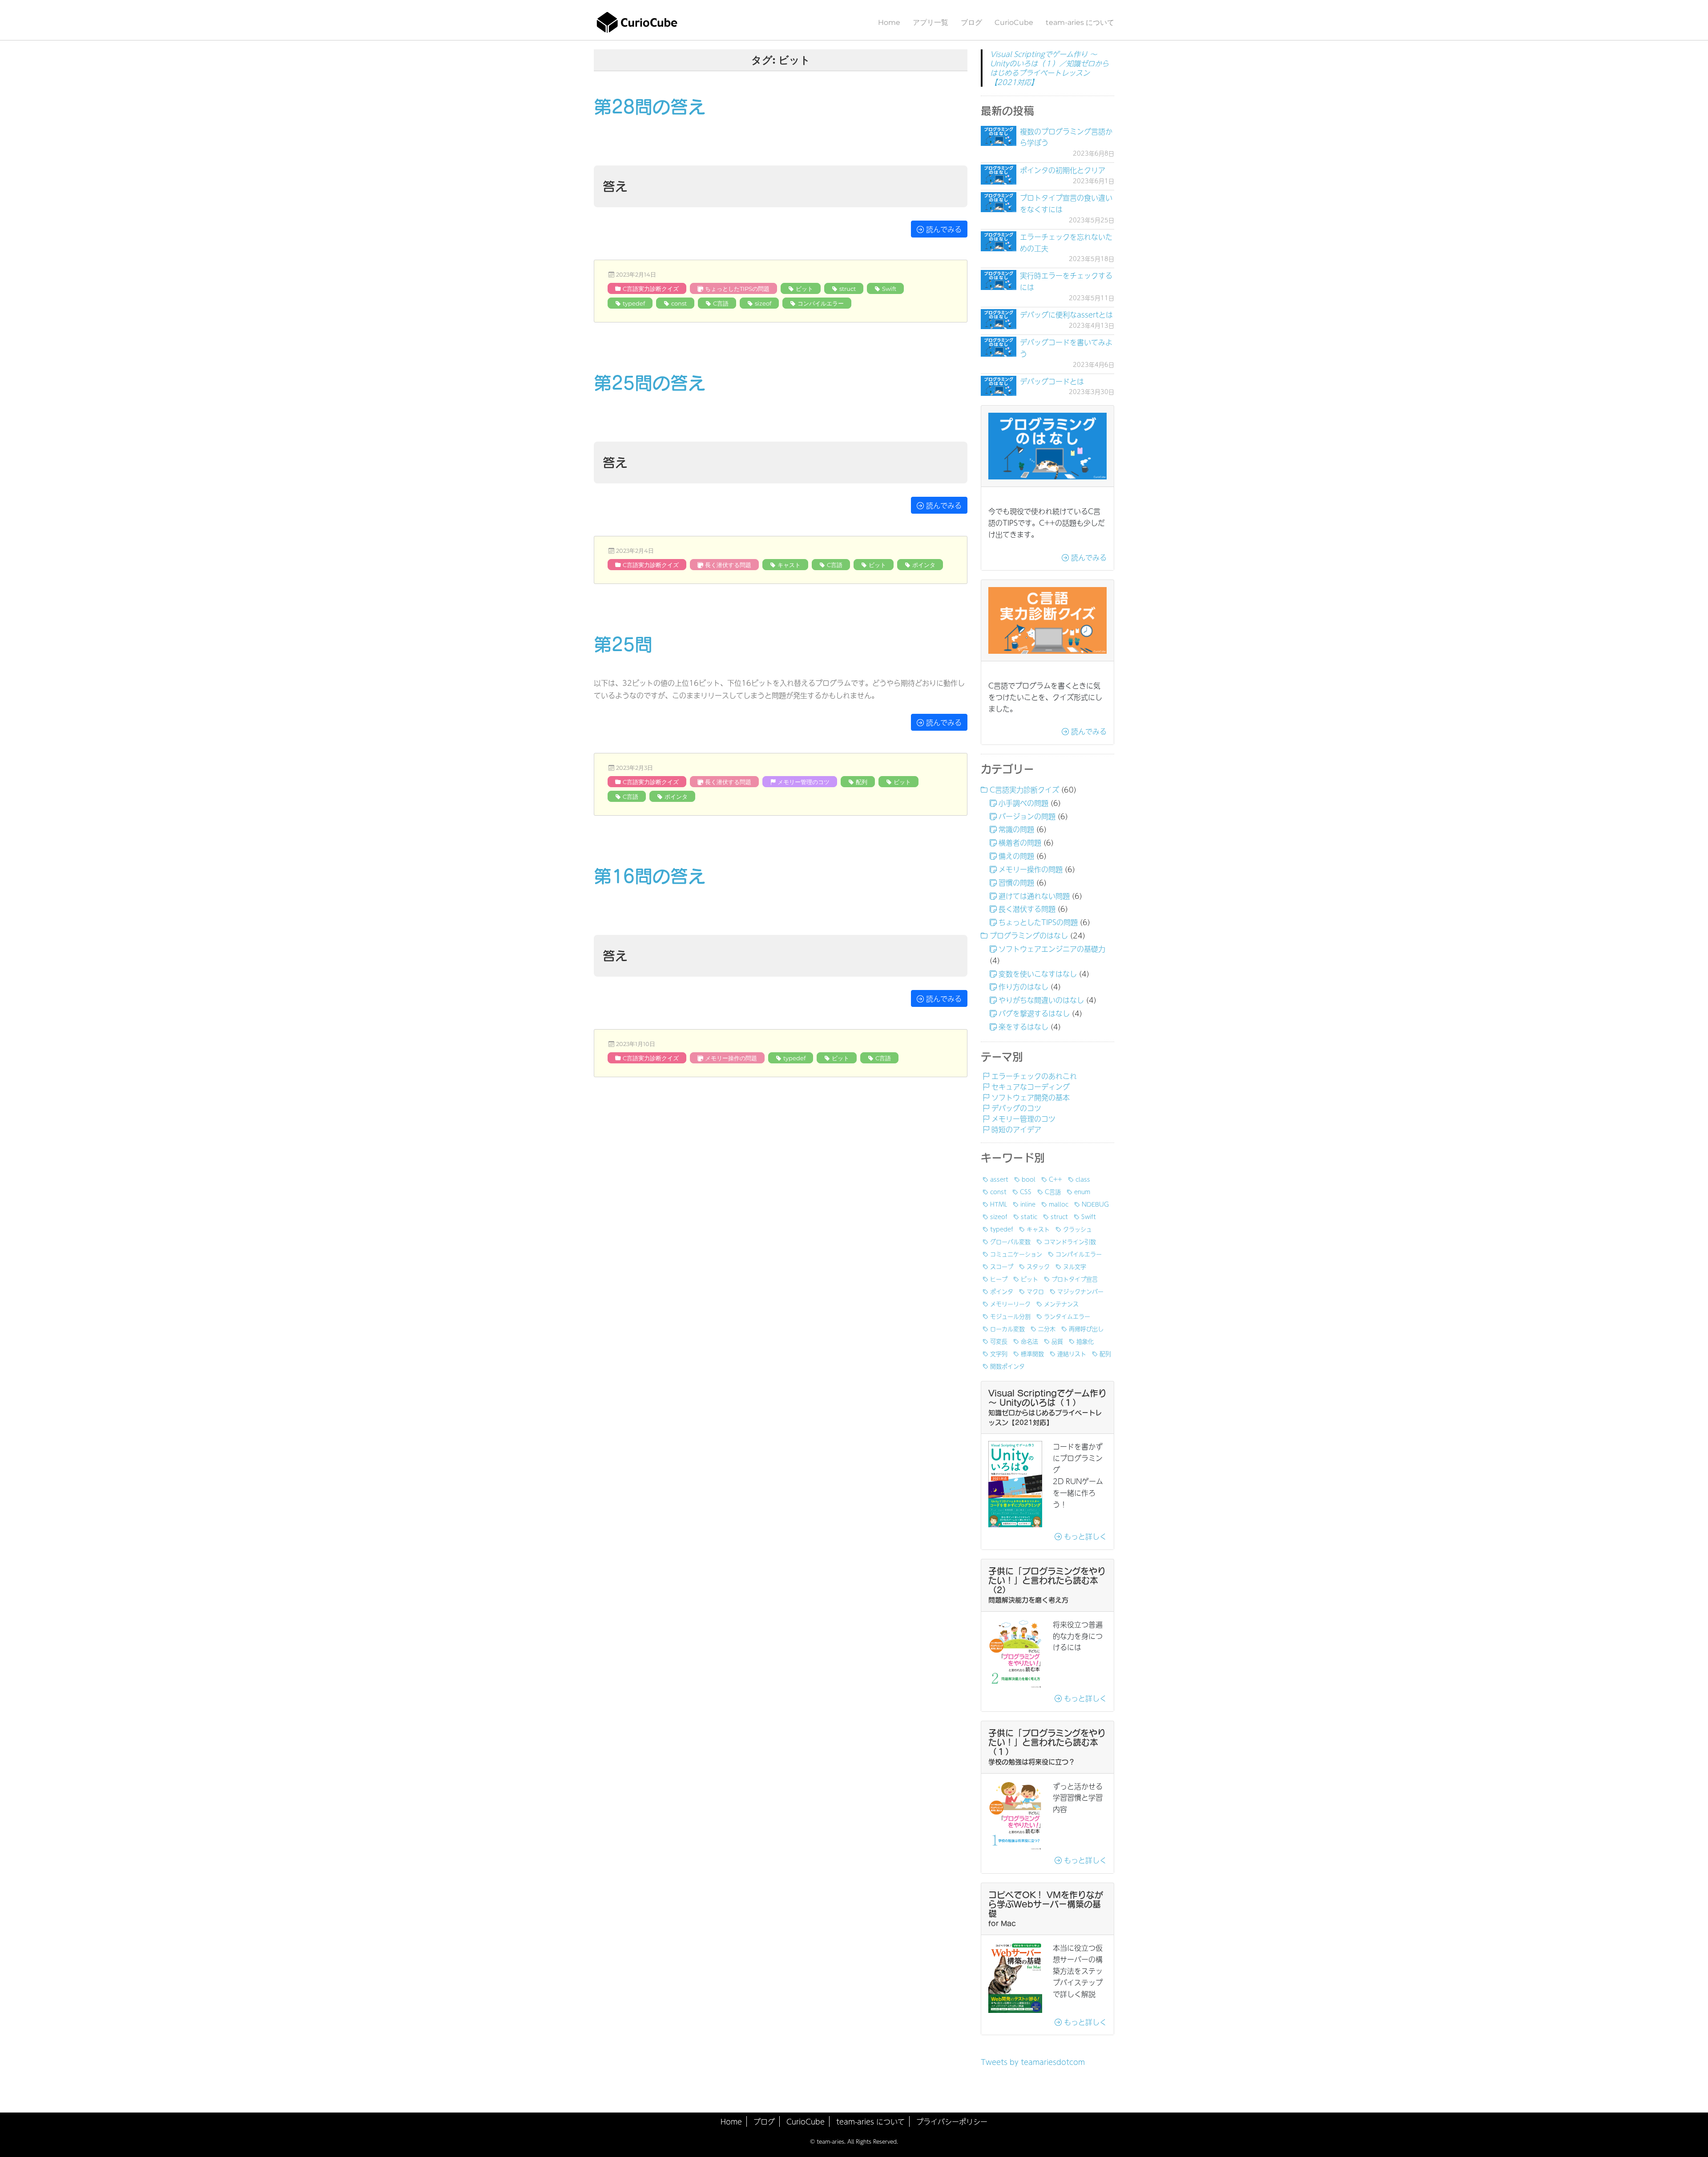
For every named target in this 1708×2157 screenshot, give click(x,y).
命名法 (1029, 1341)
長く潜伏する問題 (728, 565)
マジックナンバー (1080, 1291)
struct (848, 289)
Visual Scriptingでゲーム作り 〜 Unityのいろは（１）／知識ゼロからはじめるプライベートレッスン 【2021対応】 (1049, 68)
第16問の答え (650, 876)
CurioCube (1014, 22)
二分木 (1047, 1328)
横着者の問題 (1020, 842)
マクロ (1035, 1291)
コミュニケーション (1016, 1254)
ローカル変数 (1007, 1328)
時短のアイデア (1016, 1129)
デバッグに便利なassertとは (1066, 314)
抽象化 (1085, 1341)
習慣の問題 (1016, 882)
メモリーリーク (1010, 1304)
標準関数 (1032, 1353)
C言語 (721, 303)
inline (1028, 1204)
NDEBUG (1095, 1204)
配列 (862, 782)
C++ (1055, 1179)
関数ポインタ (1007, 1366)
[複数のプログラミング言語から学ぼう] (999, 136)
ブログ (971, 22)
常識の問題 (1016, 829)
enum (1082, 1191)
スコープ (1002, 1266)
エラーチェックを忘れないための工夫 (1066, 242)
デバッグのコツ (1016, 1108)
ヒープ (999, 1279)
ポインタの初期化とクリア (1063, 170)
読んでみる (943, 229)
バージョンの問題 (1027, 816)
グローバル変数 (1010, 1241)
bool (1029, 1179)
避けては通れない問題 (1034, 896)
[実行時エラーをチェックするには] (999, 280)
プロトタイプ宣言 (1075, 1279)
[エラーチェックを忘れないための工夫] (999, 241)
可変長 (999, 1341)
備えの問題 (1016, 856)
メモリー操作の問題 (731, 1058)
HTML (999, 1204)
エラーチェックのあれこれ (1034, 1076)
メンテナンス (1061, 1304)
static (1029, 1216)
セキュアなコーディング (1031, 1087)
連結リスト (1072, 1353)
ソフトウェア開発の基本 (1031, 1097)
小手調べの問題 (1023, 803)
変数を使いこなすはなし (1038, 974)
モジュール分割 (1010, 1316)
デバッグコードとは (1052, 381)
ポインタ (924, 565)
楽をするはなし (1023, 1026)
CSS (1026, 1191)
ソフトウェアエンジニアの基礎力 (1052, 949)
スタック (1038, 1266)
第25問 (623, 644)
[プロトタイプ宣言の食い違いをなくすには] (999, 202)
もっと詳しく (1084, 1536)
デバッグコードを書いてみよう (1066, 348)
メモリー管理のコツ (804, 782)
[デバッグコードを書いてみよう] (999, 347)
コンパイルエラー (821, 303)
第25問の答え (650, 383)
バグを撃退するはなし (1034, 1013)
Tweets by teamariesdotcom (1033, 2062)
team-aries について (1080, 22)
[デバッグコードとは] (999, 386)
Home (889, 22)
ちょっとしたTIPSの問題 (737, 289)
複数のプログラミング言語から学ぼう (1066, 137)
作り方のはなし (1023, 986)
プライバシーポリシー (952, 2121)
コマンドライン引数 (1070, 1241)
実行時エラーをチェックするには (1066, 281)
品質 (1057, 1341)
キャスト (789, 565)
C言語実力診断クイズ (651, 289)
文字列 (999, 1353)
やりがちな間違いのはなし (1041, 1000)
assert (999, 1179)
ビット (804, 289)
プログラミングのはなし (1029, 935)
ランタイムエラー (1067, 1316)
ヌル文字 (1075, 1266)
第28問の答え (650, 107)
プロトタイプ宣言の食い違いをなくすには (1066, 203)
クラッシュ (1078, 1229)
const (679, 303)
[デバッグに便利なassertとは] (999, 319)
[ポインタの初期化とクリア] (999, 175)
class (1083, 1179)
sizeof (763, 303)
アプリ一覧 (931, 22)
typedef (634, 303)
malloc (1059, 1204)
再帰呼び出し (1086, 1328)
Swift (889, 289)
